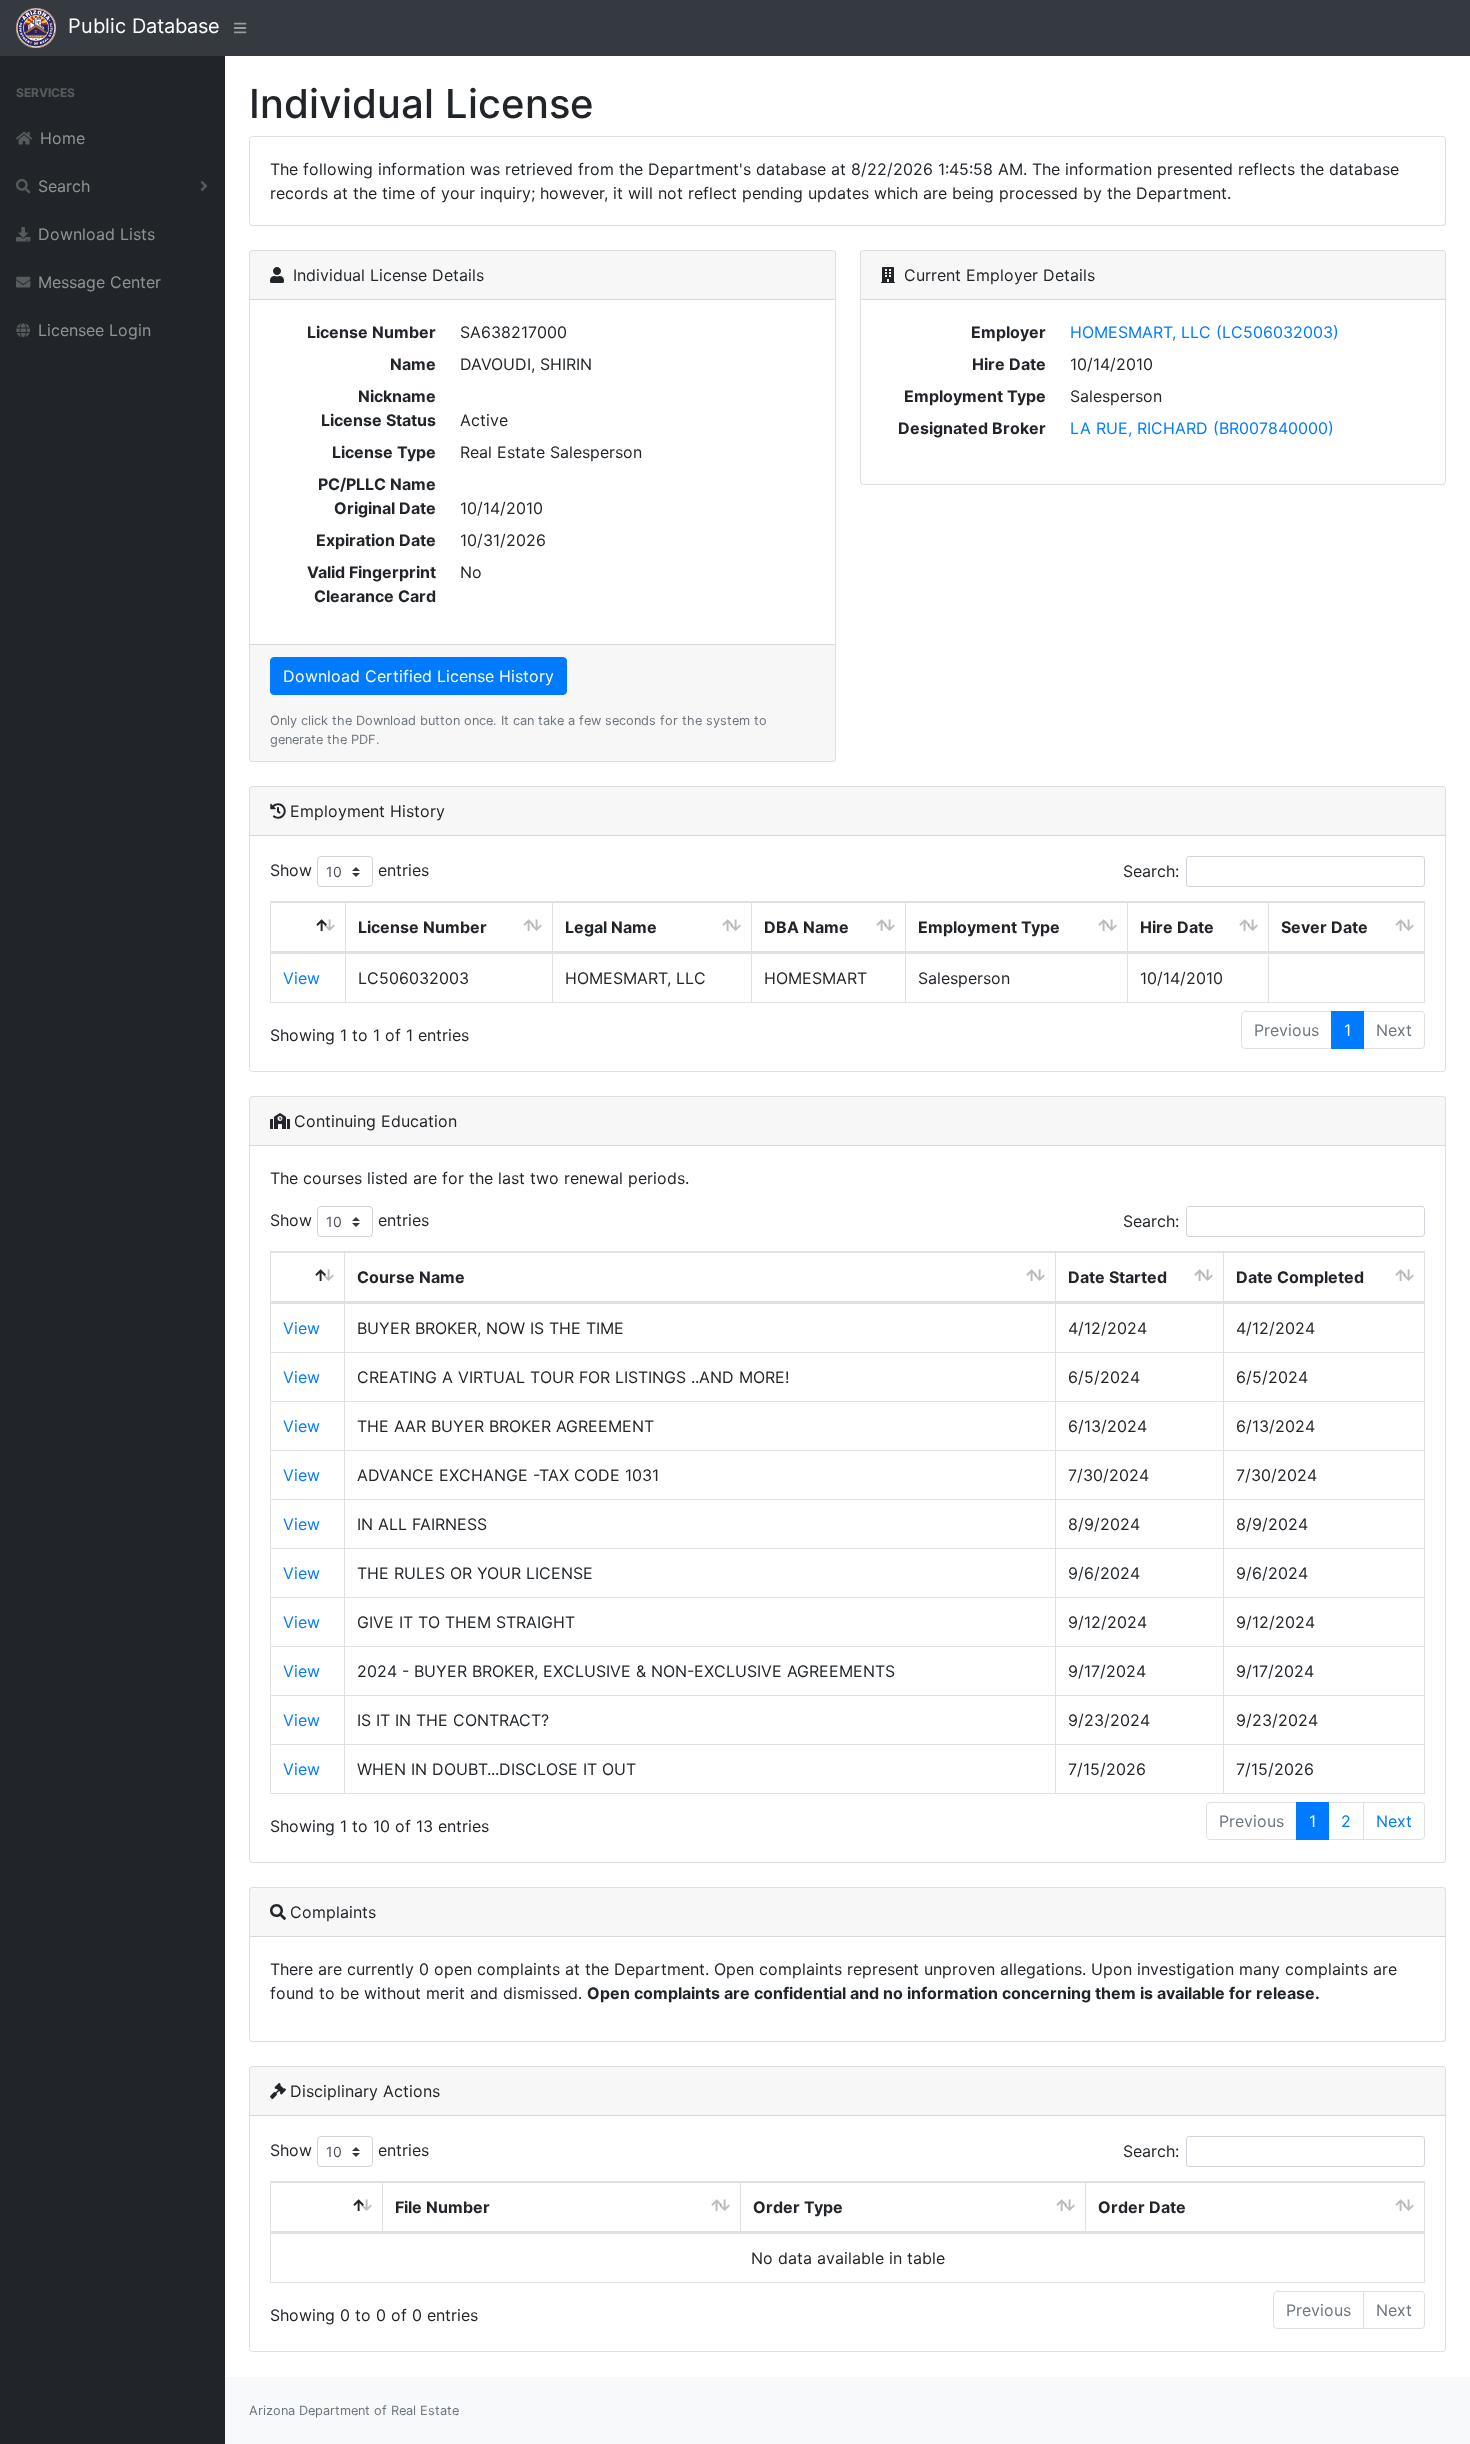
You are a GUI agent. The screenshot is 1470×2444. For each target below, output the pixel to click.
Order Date (1142, 2207)
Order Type (798, 2207)
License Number (422, 927)
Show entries (349, 870)
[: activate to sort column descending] (308, 927)
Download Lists (96, 234)
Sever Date (1324, 927)
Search (64, 186)
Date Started (1117, 1277)
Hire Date (1177, 927)
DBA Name (806, 927)
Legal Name (611, 927)
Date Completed (1300, 1277)
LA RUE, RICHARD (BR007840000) (1202, 428)
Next (1394, 1821)
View (301, 978)
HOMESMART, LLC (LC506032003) (1204, 332)
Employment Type (989, 927)
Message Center (99, 282)
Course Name (411, 1277)
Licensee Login (94, 330)
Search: (1151, 871)
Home (62, 138)
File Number (442, 2207)
